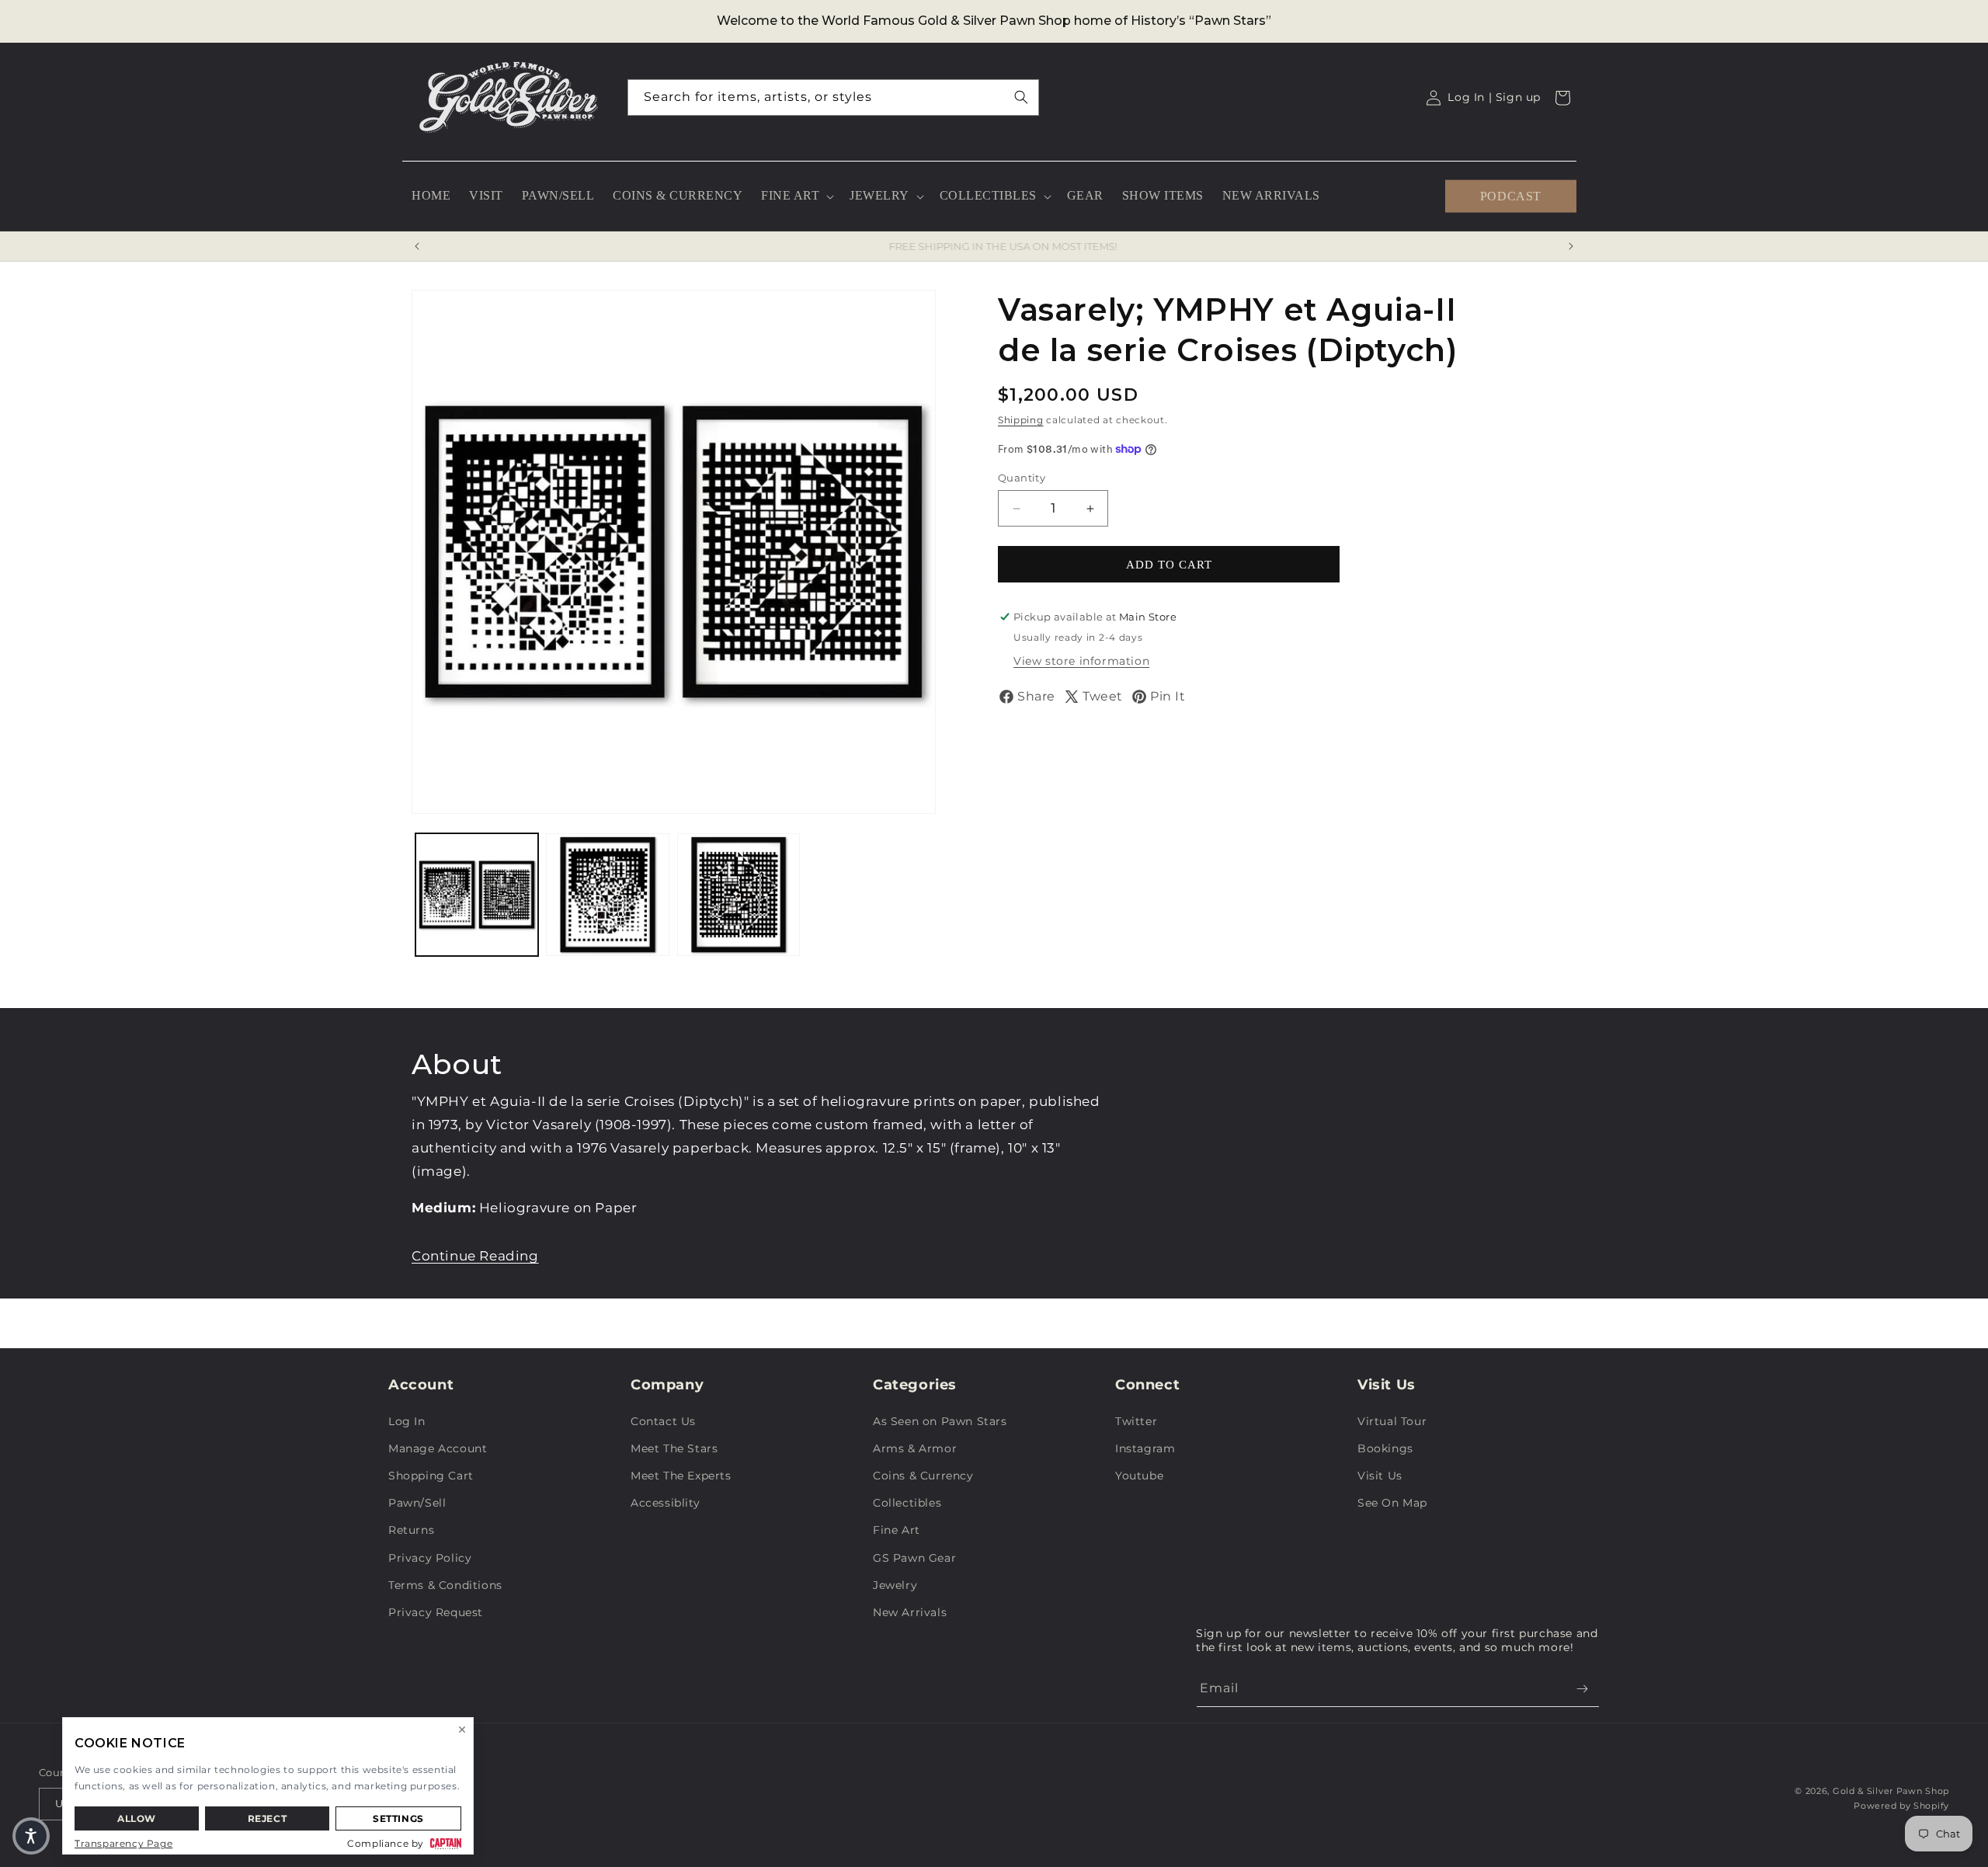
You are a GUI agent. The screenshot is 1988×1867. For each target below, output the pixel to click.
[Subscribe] (1582, 1689)
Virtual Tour (1392, 1421)
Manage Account (438, 1448)
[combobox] (833, 97)
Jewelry (895, 1585)
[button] (796, 196)
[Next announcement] (1571, 246)
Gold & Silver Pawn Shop (1891, 1791)
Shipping (1021, 420)
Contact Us (663, 1421)
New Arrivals (910, 1612)
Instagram (1145, 1448)
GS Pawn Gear (914, 1558)
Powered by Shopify (1901, 1806)
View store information (1081, 661)
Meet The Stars (674, 1448)
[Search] (1021, 97)
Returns (411, 1530)
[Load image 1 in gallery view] (477, 895)
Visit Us (1380, 1476)
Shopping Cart (431, 1476)
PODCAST (1511, 195)
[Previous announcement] (417, 246)
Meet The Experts (681, 1476)
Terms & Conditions (445, 1585)
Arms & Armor (915, 1448)
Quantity (1022, 478)
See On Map (1392, 1503)
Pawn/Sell (417, 1503)
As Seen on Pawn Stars (940, 1421)
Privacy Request (436, 1612)
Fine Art (897, 1530)
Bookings (1385, 1448)
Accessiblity (665, 1503)
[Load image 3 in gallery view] (739, 895)
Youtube (1139, 1476)
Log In (407, 1421)
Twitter (1136, 1421)
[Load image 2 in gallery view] (607, 895)
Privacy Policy (430, 1558)
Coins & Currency (923, 1476)
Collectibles (907, 1503)
